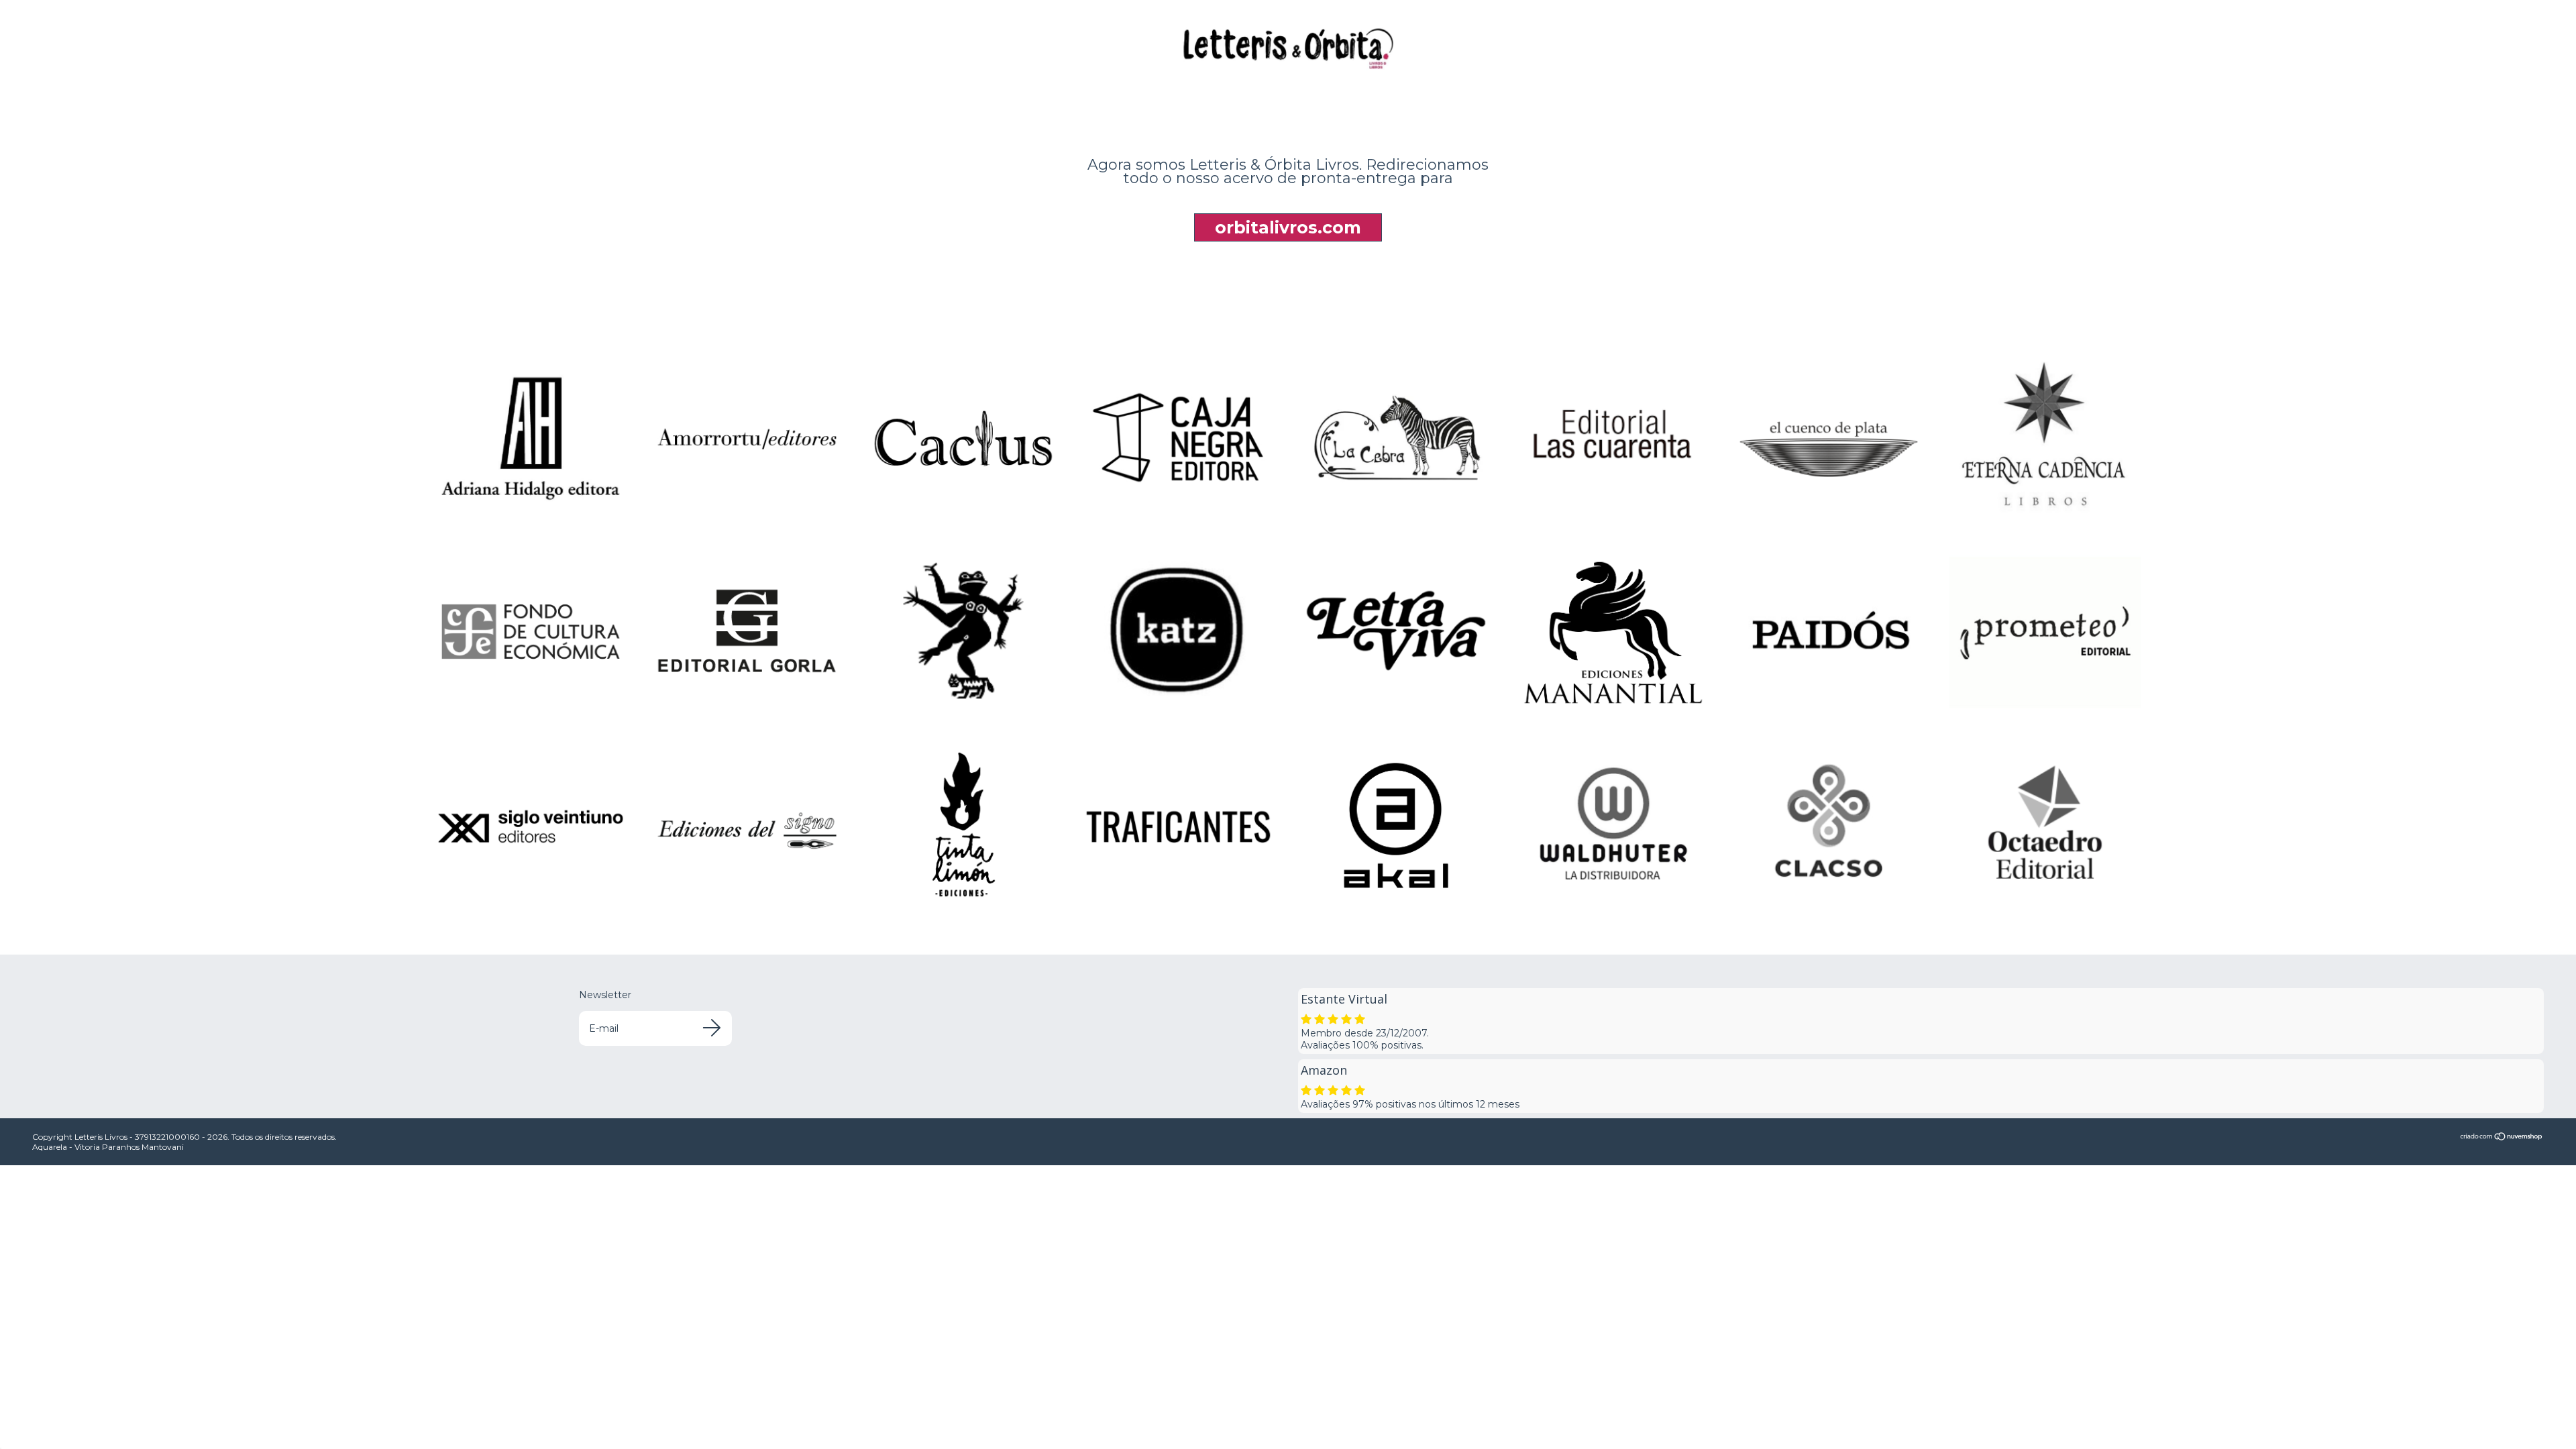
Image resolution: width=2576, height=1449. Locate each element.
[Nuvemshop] (2502, 1138)
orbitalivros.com (1288, 227)
